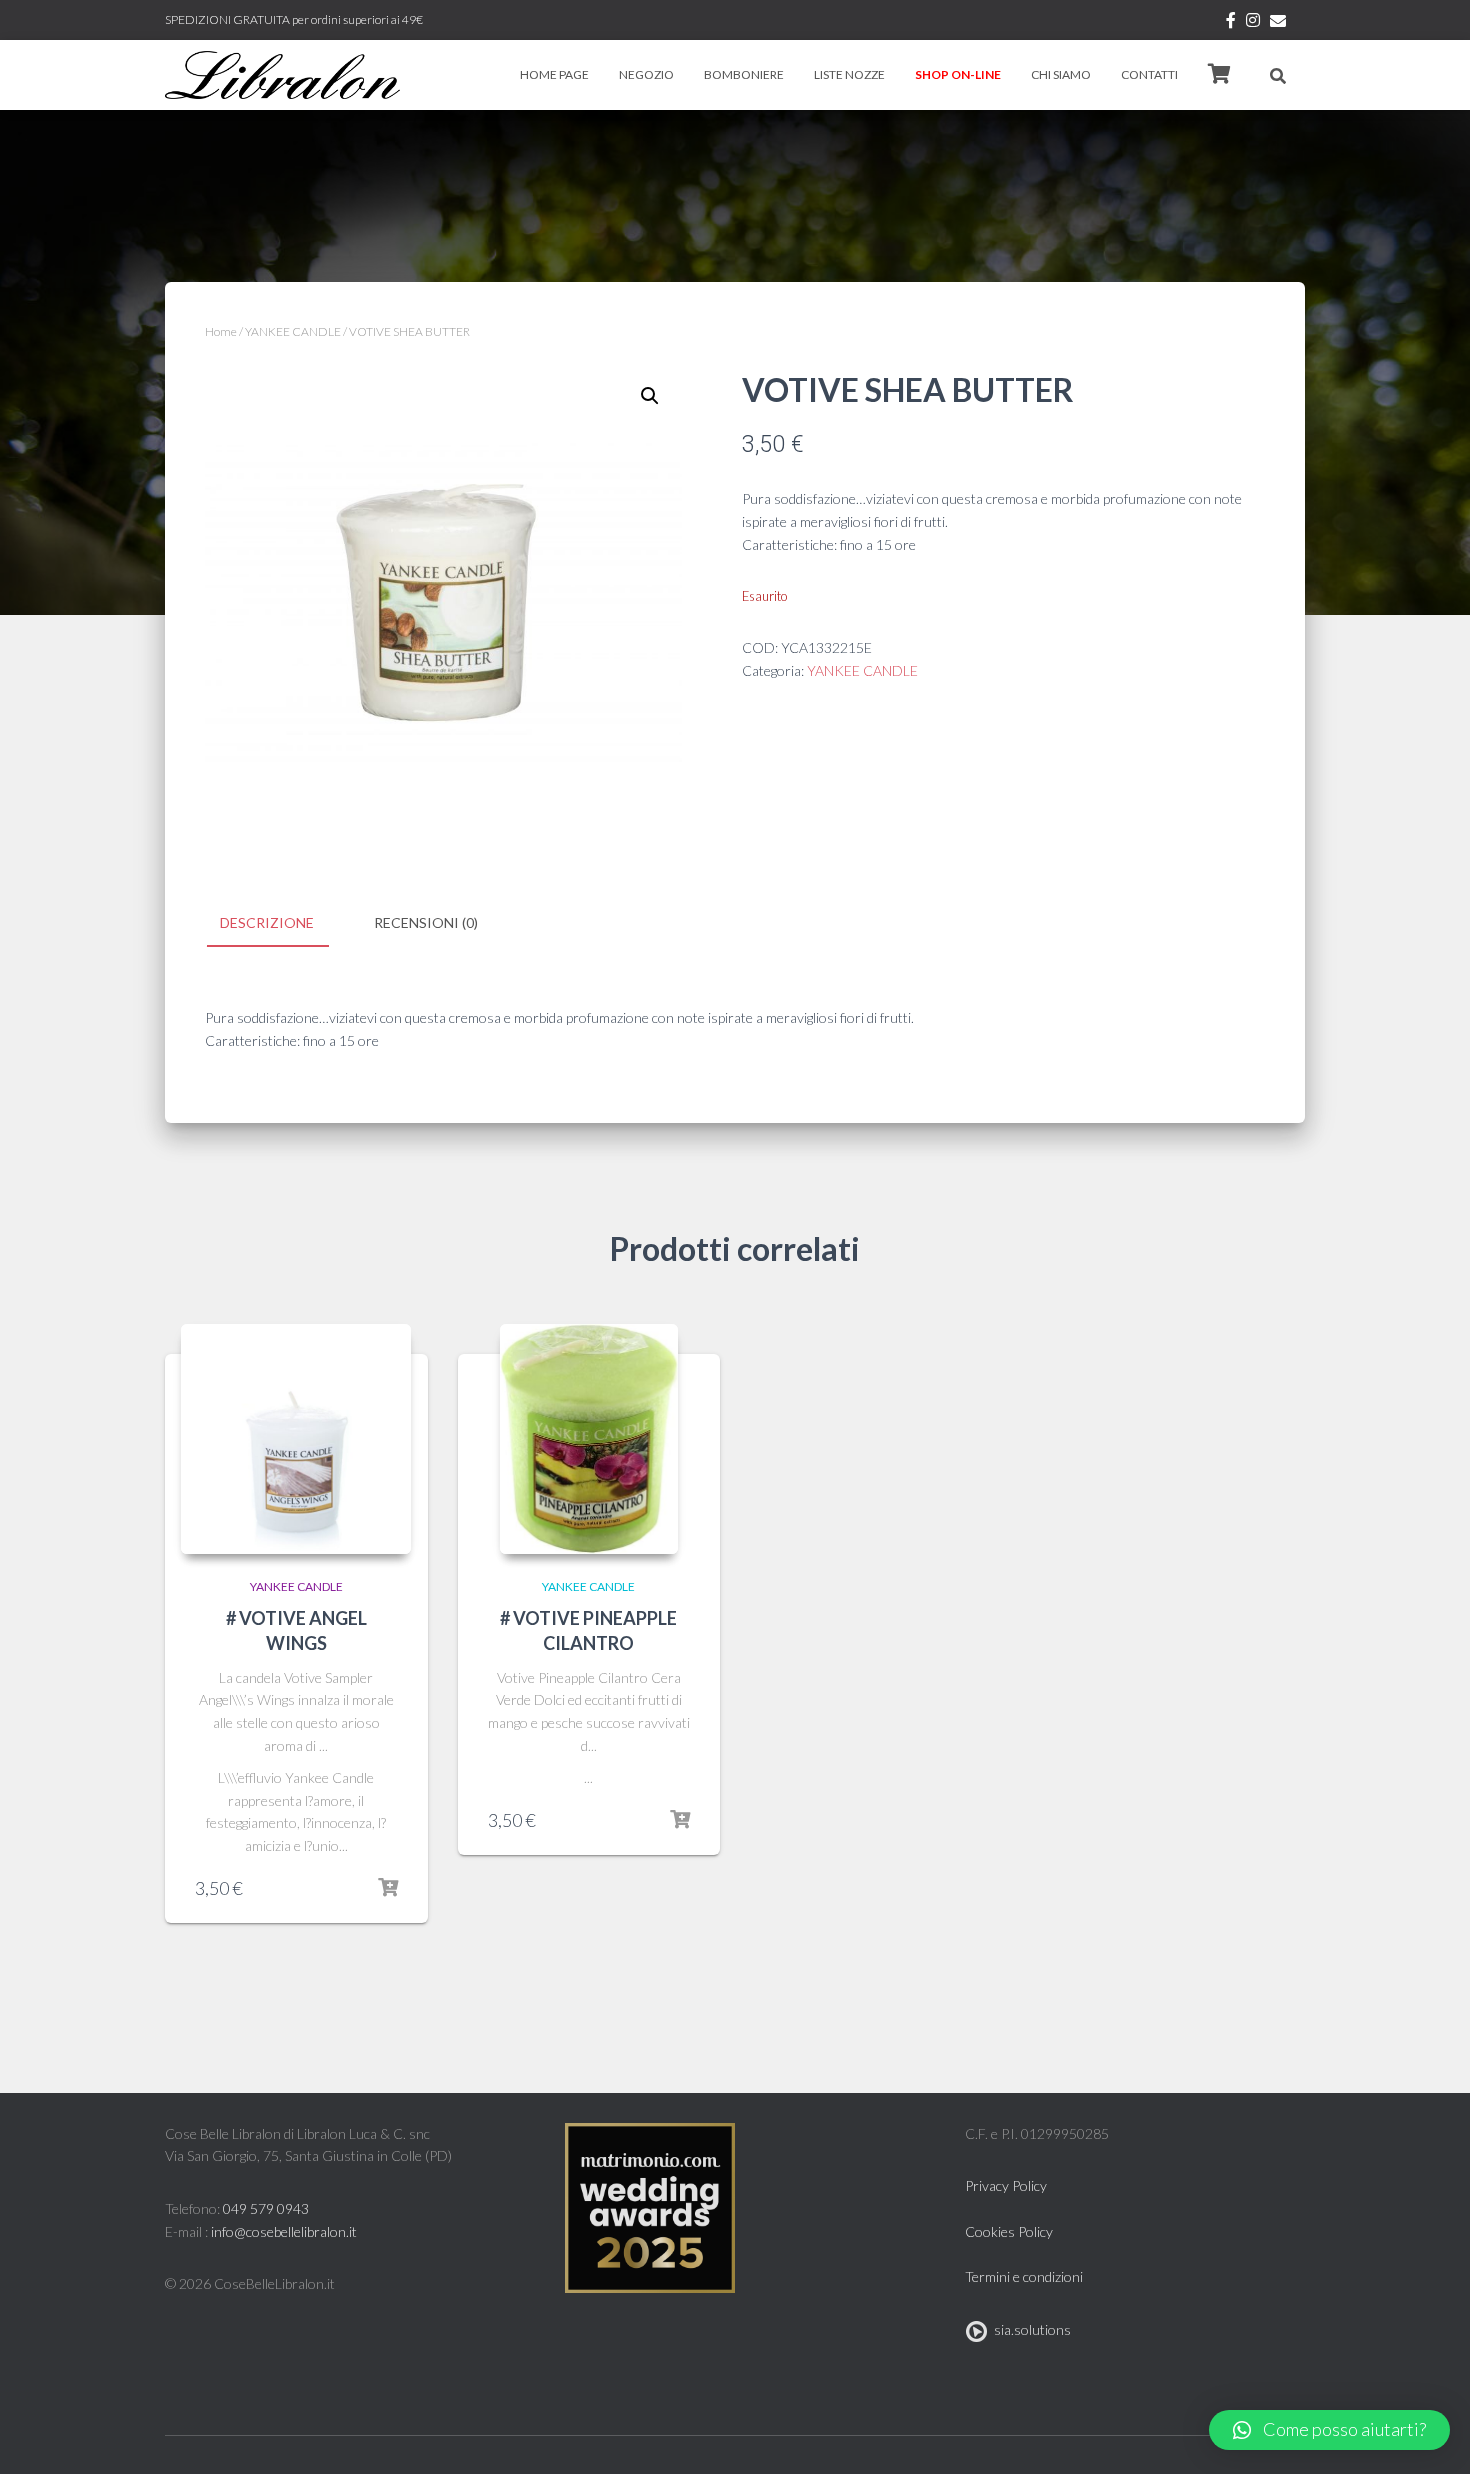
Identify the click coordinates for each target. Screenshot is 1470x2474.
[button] (1329, 2430)
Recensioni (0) (426, 922)
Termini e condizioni (1024, 2276)
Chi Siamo (1061, 74)
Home (221, 331)
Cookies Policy (1009, 2231)
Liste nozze (849, 74)
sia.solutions (1029, 2329)
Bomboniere (744, 74)
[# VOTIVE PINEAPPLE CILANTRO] (589, 1439)
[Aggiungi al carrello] (388, 1888)
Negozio (646, 74)
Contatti (1149, 74)
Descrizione (267, 922)
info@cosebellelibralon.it (284, 2231)
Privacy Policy (1006, 2185)
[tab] (282, 924)
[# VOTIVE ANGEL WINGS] (296, 1439)
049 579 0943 (266, 2208)
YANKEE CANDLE (293, 331)
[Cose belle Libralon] (282, 75)
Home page (554, 74)
